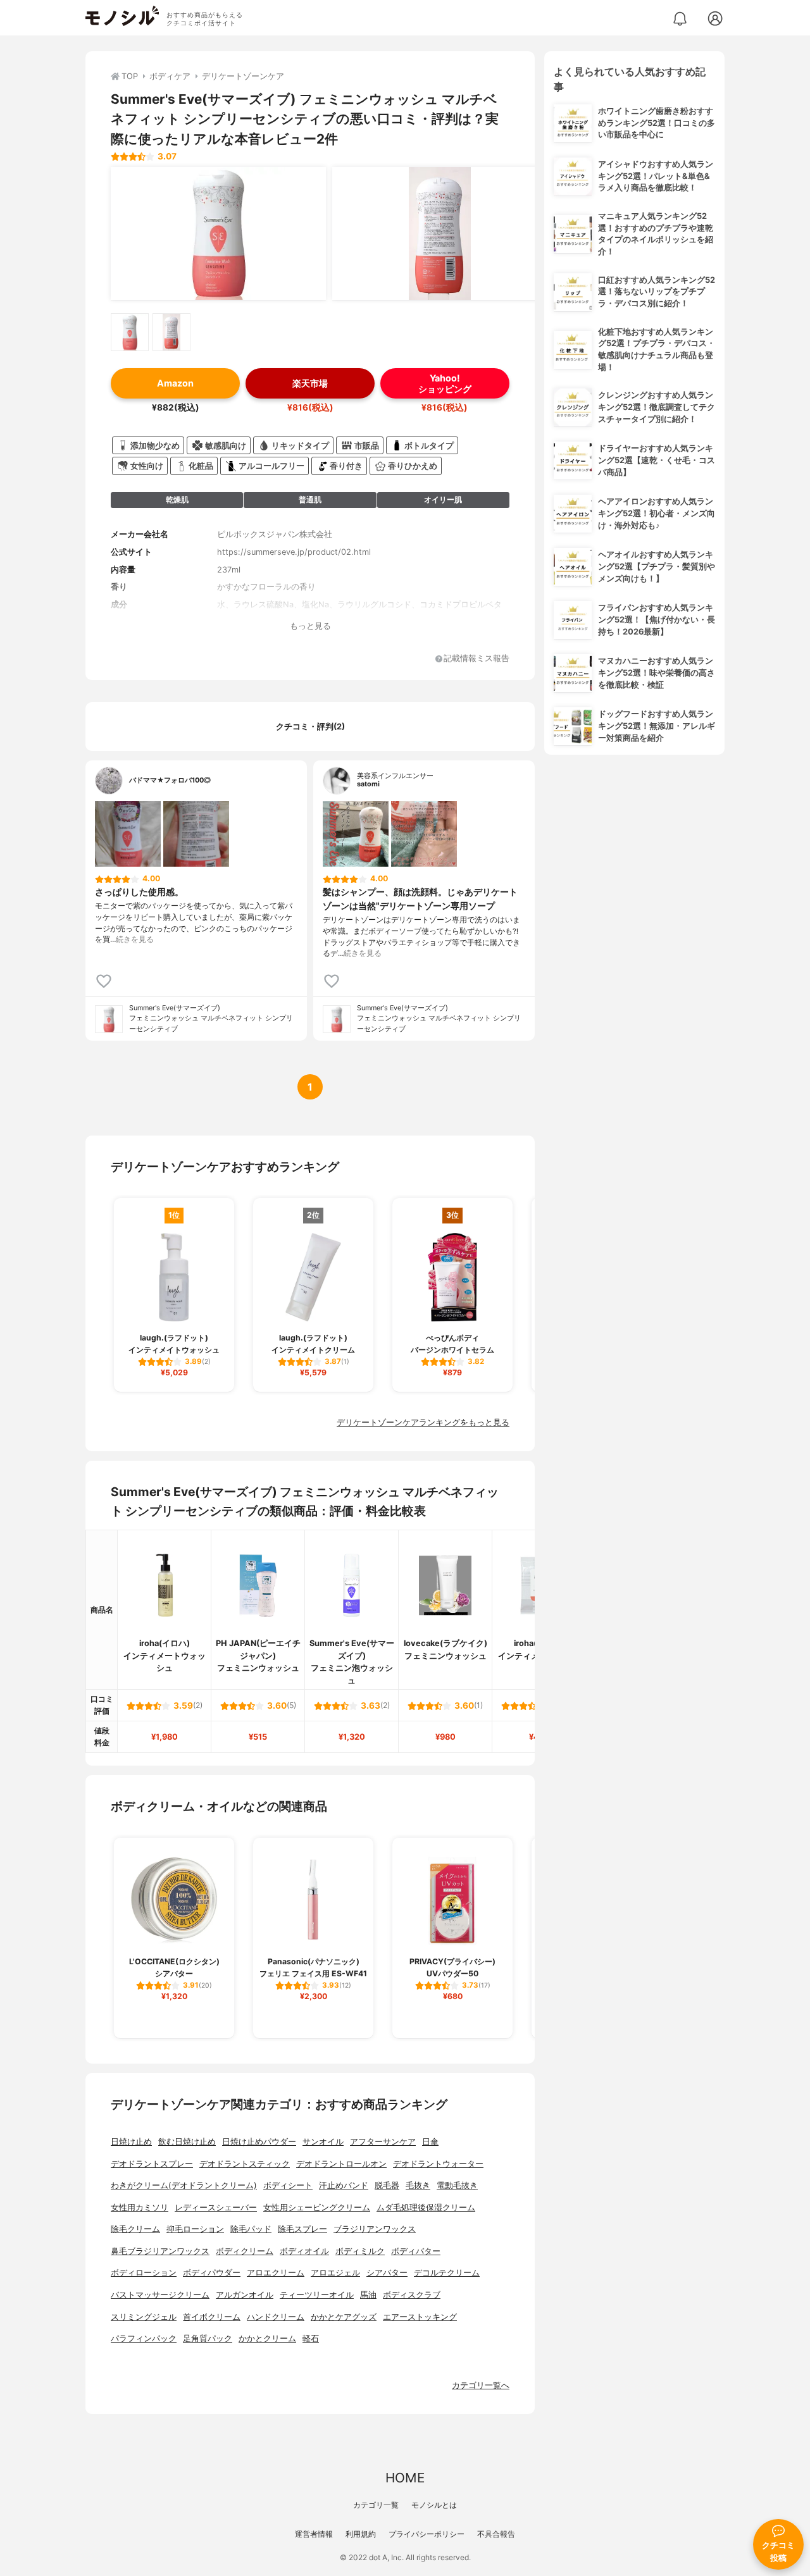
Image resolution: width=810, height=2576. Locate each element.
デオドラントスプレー (152, 2164)
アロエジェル (335, 2273)
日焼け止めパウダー (259, 2142)
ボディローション (144, 2273)
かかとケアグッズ (344, 2317)
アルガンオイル (245, 2295)
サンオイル (323, 2142)
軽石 (311, 2338)
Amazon (175, 383)
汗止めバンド (344, 2185)
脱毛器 (387, 2185)
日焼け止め (131, 2142)
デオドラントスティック (245, 2164)
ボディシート (288, 2185)
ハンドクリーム (276, 2317)
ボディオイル (304, 2251)
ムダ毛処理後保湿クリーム (426, 2208)
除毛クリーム (135, 2229)
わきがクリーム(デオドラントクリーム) (184, 2185)
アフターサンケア (383, 2142)
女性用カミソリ (140, 2208)
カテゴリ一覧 (376, 2505)
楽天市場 (310, 383)
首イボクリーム (212, 2317)
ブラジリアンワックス (375, 2229)
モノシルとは (434, 2505)
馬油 (368, 2295)
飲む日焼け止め (187, 2142)
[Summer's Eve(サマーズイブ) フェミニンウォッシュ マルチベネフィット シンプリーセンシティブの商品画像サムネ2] (171, 332)
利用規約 (361, 2534)
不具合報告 (496, 2534)
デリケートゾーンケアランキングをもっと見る (423, 1422)
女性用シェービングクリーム (317, 2208)
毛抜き (418, 2185)
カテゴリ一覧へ (481, 2385)
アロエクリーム (276, 2273)
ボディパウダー (212, 2273)
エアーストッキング (420, 2317)
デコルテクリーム (447, 2273)
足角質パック (208, 2338)
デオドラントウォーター (438, 2164)
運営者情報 (314, 2534)
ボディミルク (360, 2251)
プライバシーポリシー (427, 2534)
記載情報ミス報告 (477, 659)
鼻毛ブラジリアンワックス (160, 2251)
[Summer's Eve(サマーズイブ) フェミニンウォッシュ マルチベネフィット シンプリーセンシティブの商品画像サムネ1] (130, 332)
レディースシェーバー (216, 2208)
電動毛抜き (457, 2185)
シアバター (387, 2273)
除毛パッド (251, 2229)
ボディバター (416, 2251)
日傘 (430, 2142)
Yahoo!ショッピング (445, 383)
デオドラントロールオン (341, 2164)
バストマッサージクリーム (160, 2295)
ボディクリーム (245, 2251)
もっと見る (310, 626)
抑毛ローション (195, 2229)
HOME (405, 2478)
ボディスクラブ (412, 2295)
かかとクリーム (267, 2338)
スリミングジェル (144, 2317)
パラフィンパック (144, 2338)
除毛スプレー (302, 2229)
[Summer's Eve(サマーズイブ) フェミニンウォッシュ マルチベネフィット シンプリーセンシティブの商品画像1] (218, 233)
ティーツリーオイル (317, 2295)
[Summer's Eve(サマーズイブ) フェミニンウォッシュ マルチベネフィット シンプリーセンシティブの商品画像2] (440, 233)
